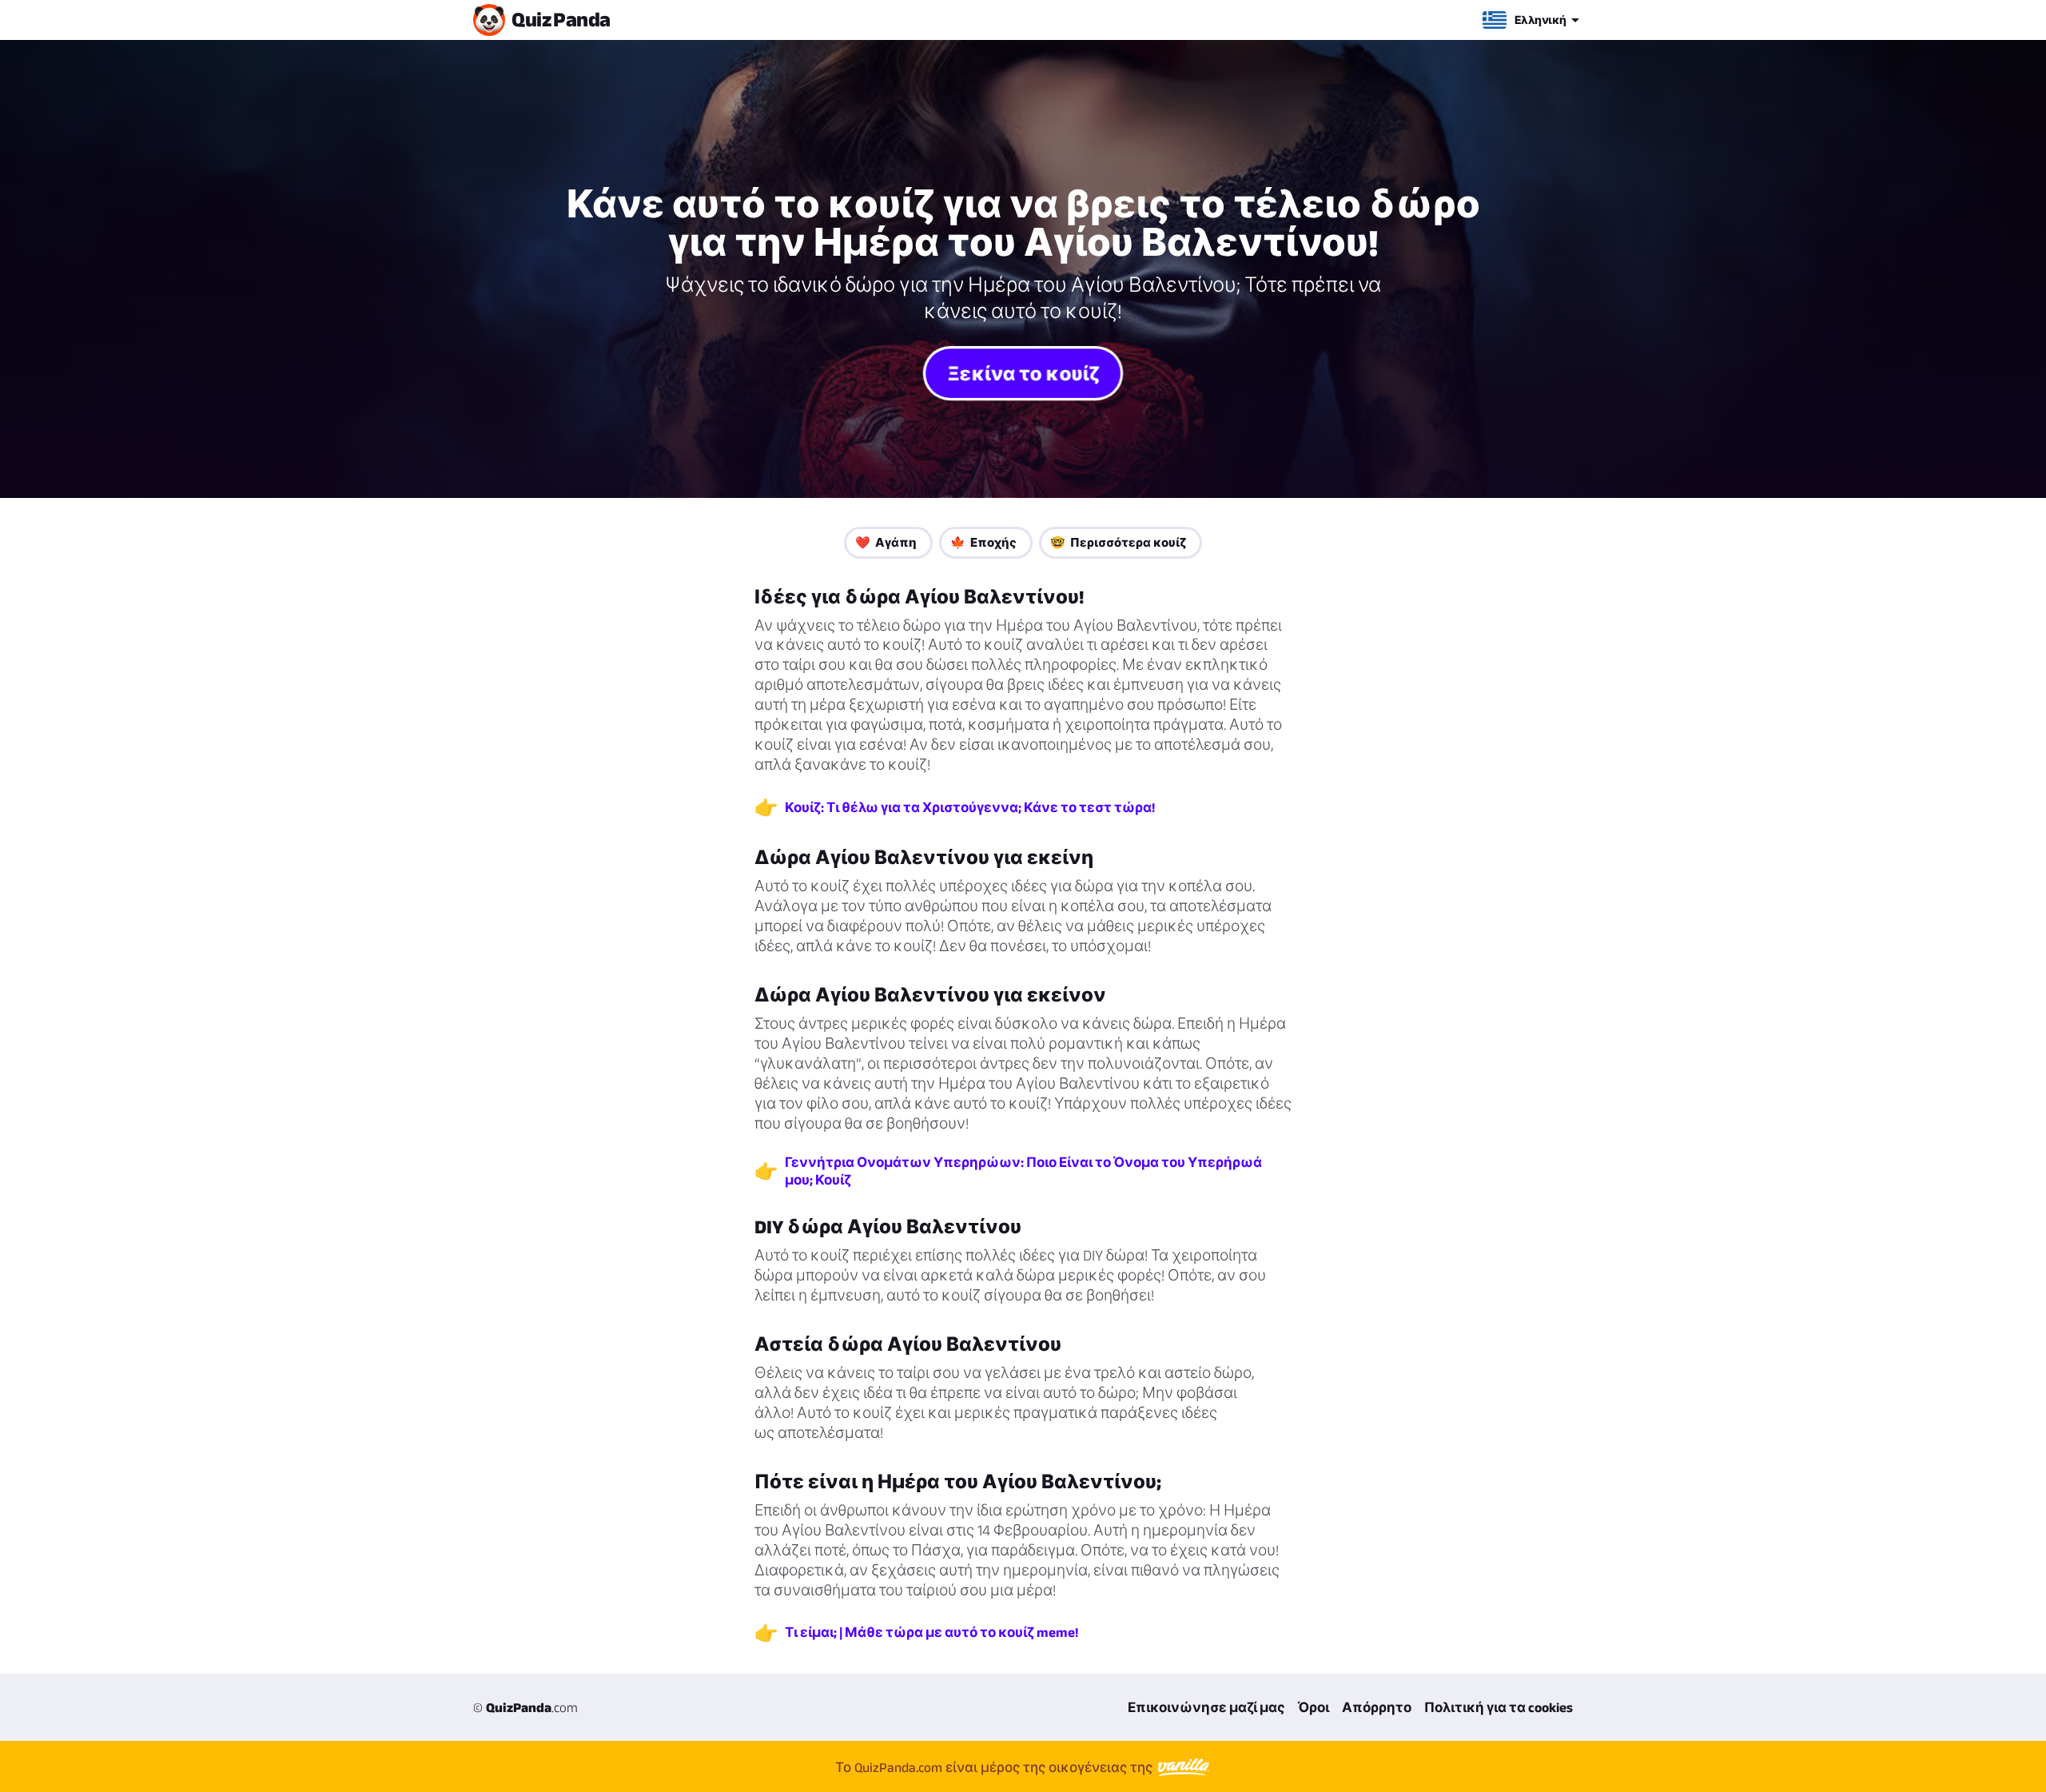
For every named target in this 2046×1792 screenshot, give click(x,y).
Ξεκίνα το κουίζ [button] (1023, 372)
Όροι (1314, 1707)
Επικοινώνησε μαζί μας (1206, 1707)
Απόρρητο (1377, 1707)
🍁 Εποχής (983, 542)
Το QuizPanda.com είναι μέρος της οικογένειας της (995, 1766)
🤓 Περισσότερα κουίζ (1118, 542)
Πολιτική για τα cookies (1499, 1707)
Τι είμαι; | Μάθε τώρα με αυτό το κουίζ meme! (931, 1632)
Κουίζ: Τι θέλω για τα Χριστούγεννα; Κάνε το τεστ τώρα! (970, 807)
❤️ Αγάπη (886, 542)
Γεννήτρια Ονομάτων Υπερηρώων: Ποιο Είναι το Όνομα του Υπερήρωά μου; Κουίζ (1023, 1171)
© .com (525, 1707)
